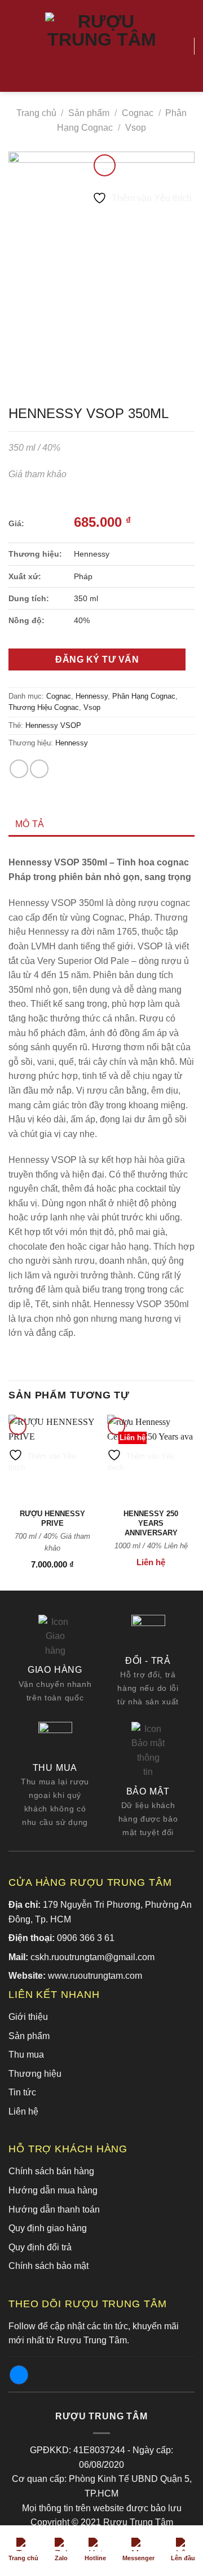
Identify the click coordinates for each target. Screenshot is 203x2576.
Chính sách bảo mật (48, 2266)
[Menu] (15, 46)
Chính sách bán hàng (51, 2171)
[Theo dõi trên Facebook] (19, 2375)
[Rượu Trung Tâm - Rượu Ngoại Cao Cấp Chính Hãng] (101, 46)
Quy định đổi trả (40, 2247)
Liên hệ (23, 2111)
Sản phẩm (89, 113)
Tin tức (22, 2092)
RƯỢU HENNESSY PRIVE (52, 1518)
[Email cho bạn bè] (39, 769)
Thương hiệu (35, 2074)
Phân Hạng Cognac (144, 696)
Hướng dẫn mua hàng (53, 2190)
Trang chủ (36, 113)
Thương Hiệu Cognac (44, 707)
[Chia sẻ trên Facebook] (19, 769)
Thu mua (26, 2055)
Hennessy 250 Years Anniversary (151, 1523)
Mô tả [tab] (30, 824)
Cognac (138, 113)
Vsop (136, 128)
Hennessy (92, 696)
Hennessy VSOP (53, 725)
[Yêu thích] (180, 46)
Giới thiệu (28, 2017)
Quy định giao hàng (48, 2228)
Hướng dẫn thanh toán (54, 2209)
